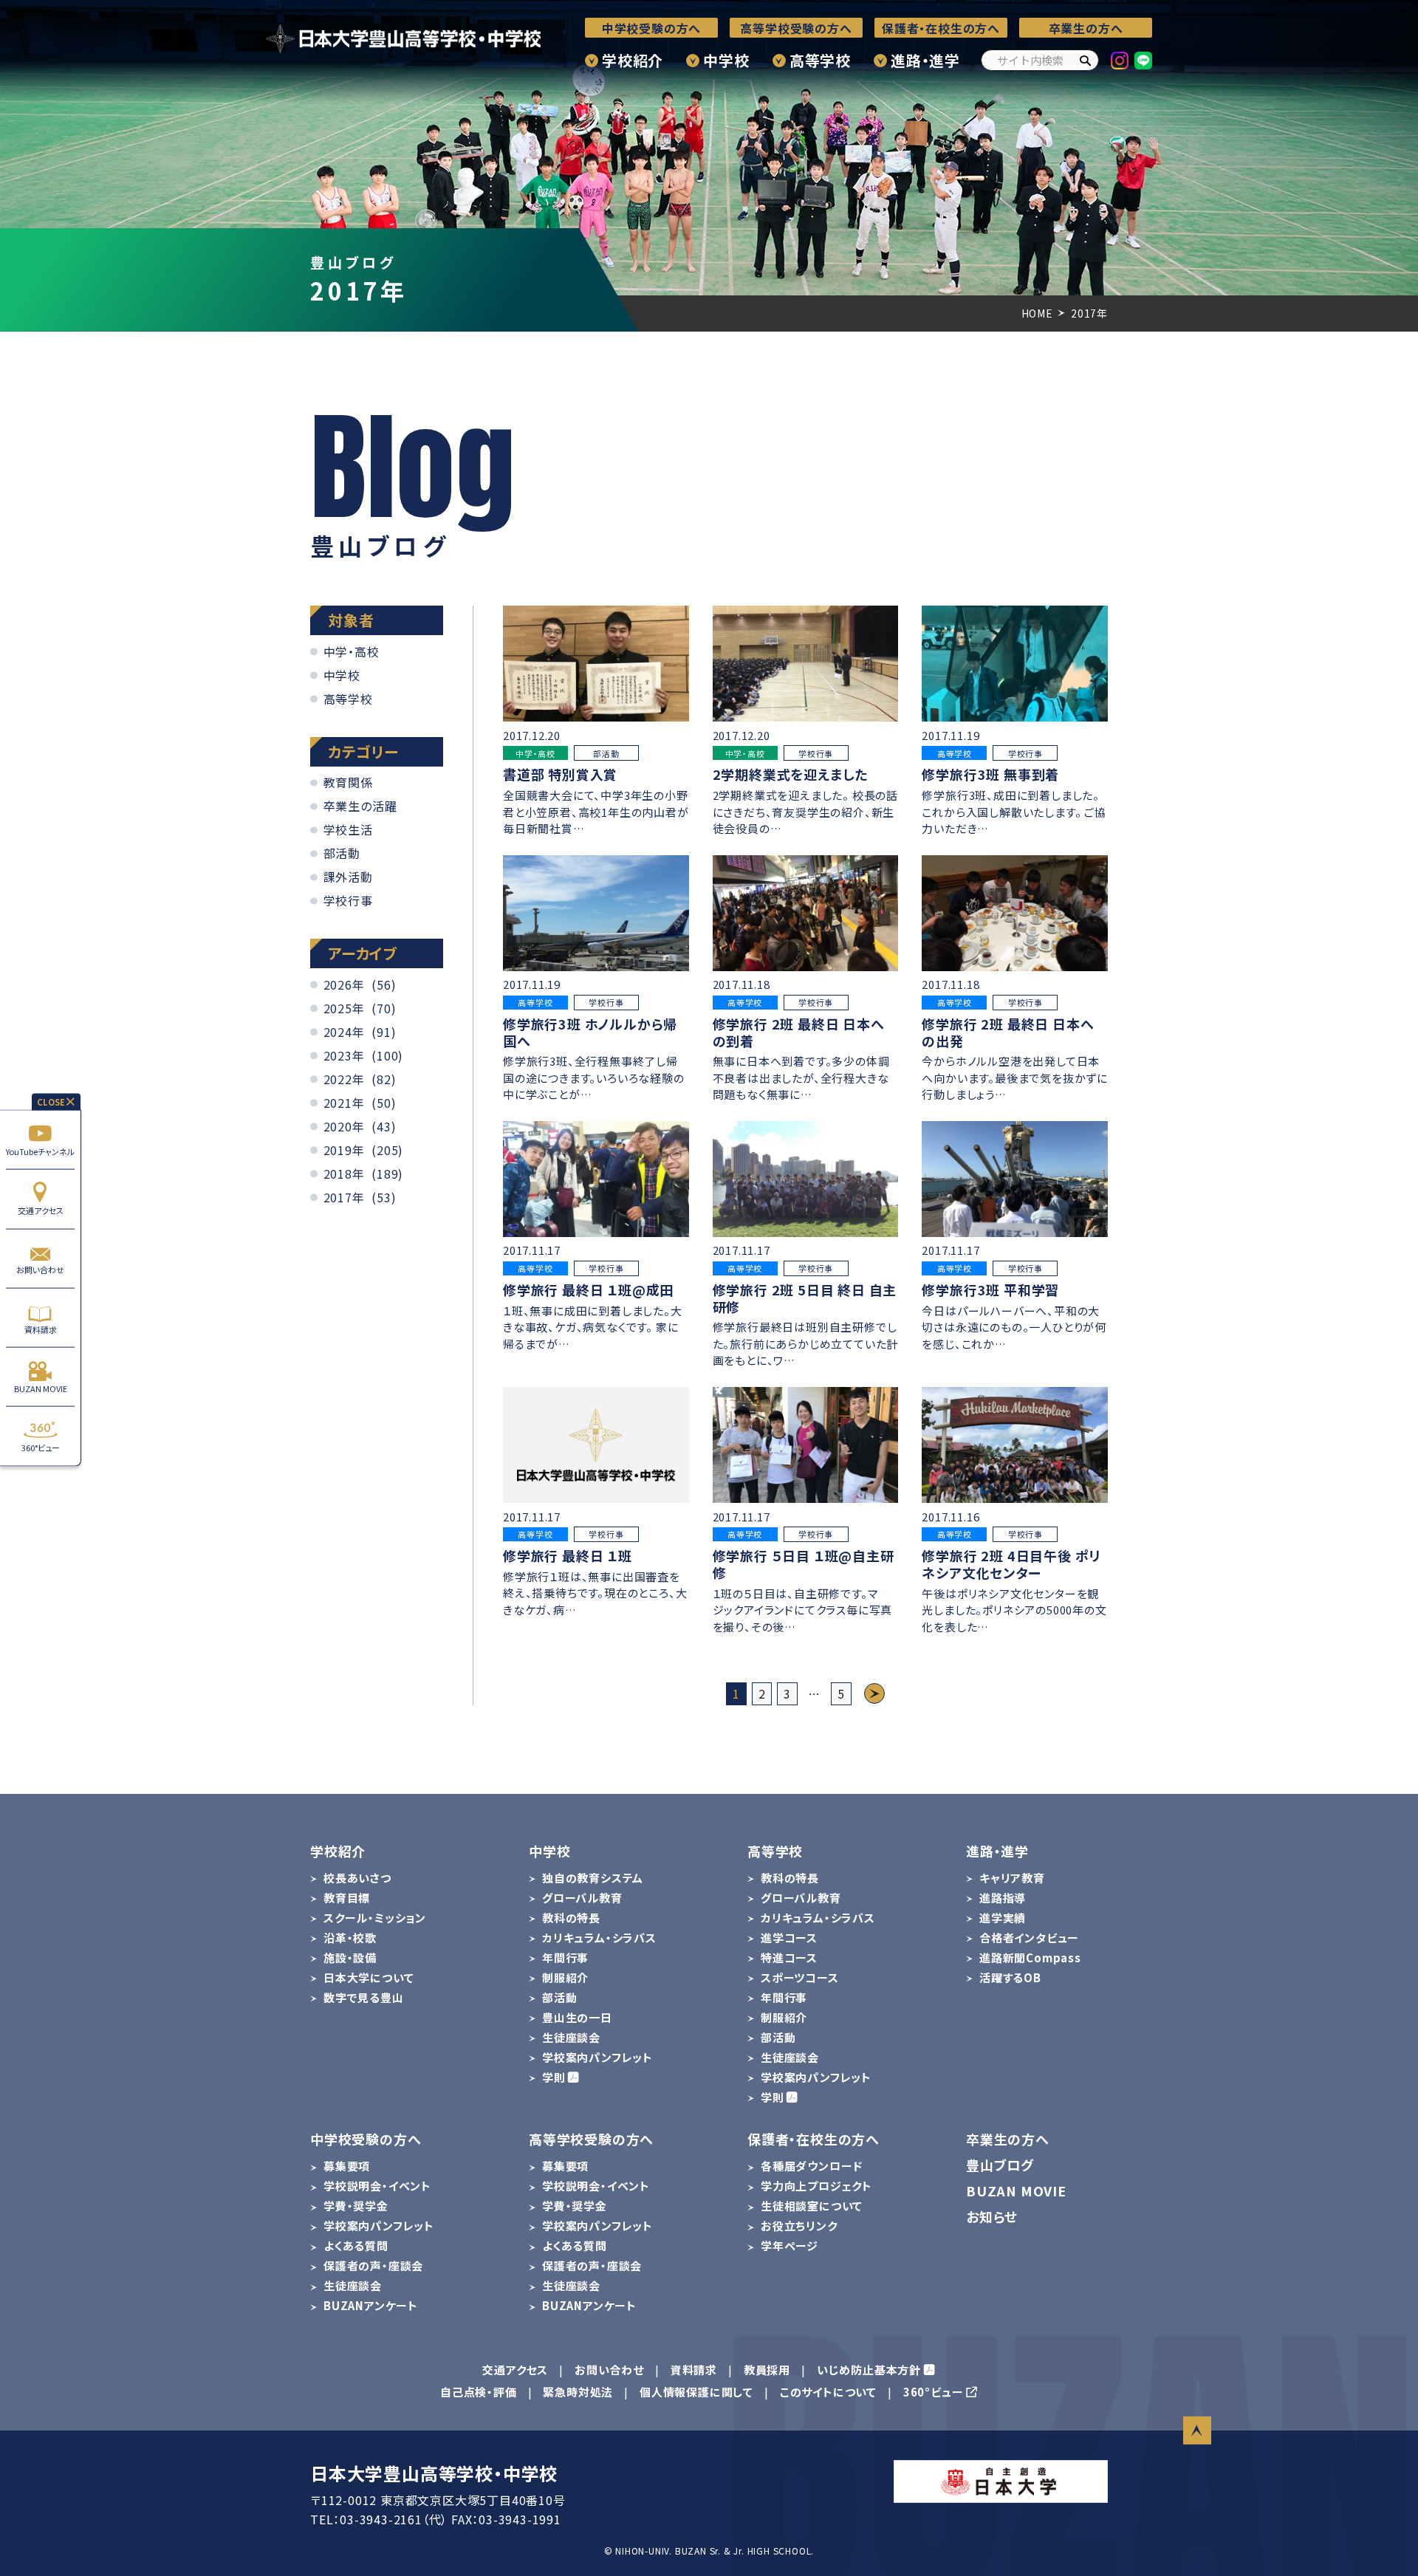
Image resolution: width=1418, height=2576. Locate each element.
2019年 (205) (364, 1150)
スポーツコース (800, 1977)
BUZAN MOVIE (41, 1388)
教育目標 (347, 1898)
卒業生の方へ (1086, 28)
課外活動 (348, 877)
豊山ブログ (1000, 2165)
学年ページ (790, 2246)
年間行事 (565, 1957)
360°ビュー (41, 1448)
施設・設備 (350, 1957)
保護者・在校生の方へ (941, 28)
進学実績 (1003, 1918)
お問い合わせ (40, 1270)
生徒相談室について (812, 2206)
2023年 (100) (364, 1055)
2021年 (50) (360, 1103)
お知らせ (992, 2216)
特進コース (789, 1957)
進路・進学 (925, 60)
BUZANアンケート (371, 2305)
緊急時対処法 (578, 2392)
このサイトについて (828, 2392)
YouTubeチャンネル (40, 1151)
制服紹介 (565, 1977)
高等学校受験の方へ (796, 28)
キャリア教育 (1012, 1878)
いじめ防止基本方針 (869, 2370)
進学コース (789, 1938)
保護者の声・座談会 (373, 2265)
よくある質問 (356, 2246)
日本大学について (369, 1977)
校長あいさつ (357, 1878)
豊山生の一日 (577, 2017)
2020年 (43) (360, 1126)
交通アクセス (41, 1210)
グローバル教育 (582, 1898)
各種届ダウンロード (812, 2166)
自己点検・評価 (479, 2392)
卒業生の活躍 (360, 806)
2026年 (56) (360, 984)
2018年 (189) (364, 1174)
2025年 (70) (360, 1008)
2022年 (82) (360, 1079)
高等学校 (820, 60)
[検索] (1085, 60)
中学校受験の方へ (651, 28)
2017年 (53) (360, 1197)
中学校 (726, 60)
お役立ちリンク (799, 2226)
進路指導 (1003, 1898)
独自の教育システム (593, 1878)
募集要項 (347, 2166)
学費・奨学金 (356, 2206)
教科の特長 (571, 1918)
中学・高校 (352, 651)
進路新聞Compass (1030, 1957)
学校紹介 (633, 60)
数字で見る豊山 (364, 1997)
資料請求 (41, 1329)
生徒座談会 (571, 2037)
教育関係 (348, 782)
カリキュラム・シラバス (599, 1938)
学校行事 (348, 900)
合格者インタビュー (1029, 1938)
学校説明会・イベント (377, 2186)
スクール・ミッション (375, 1918)
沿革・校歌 (350, 1938)
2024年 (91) (360, 1032)
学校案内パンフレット (597, 2057)
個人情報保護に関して (696, 2392)
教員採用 (767, 2370)
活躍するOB (1010, 1977)
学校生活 (348, 829)
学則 (554, 2077)
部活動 (342, 853)
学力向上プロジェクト (816, 2186)
